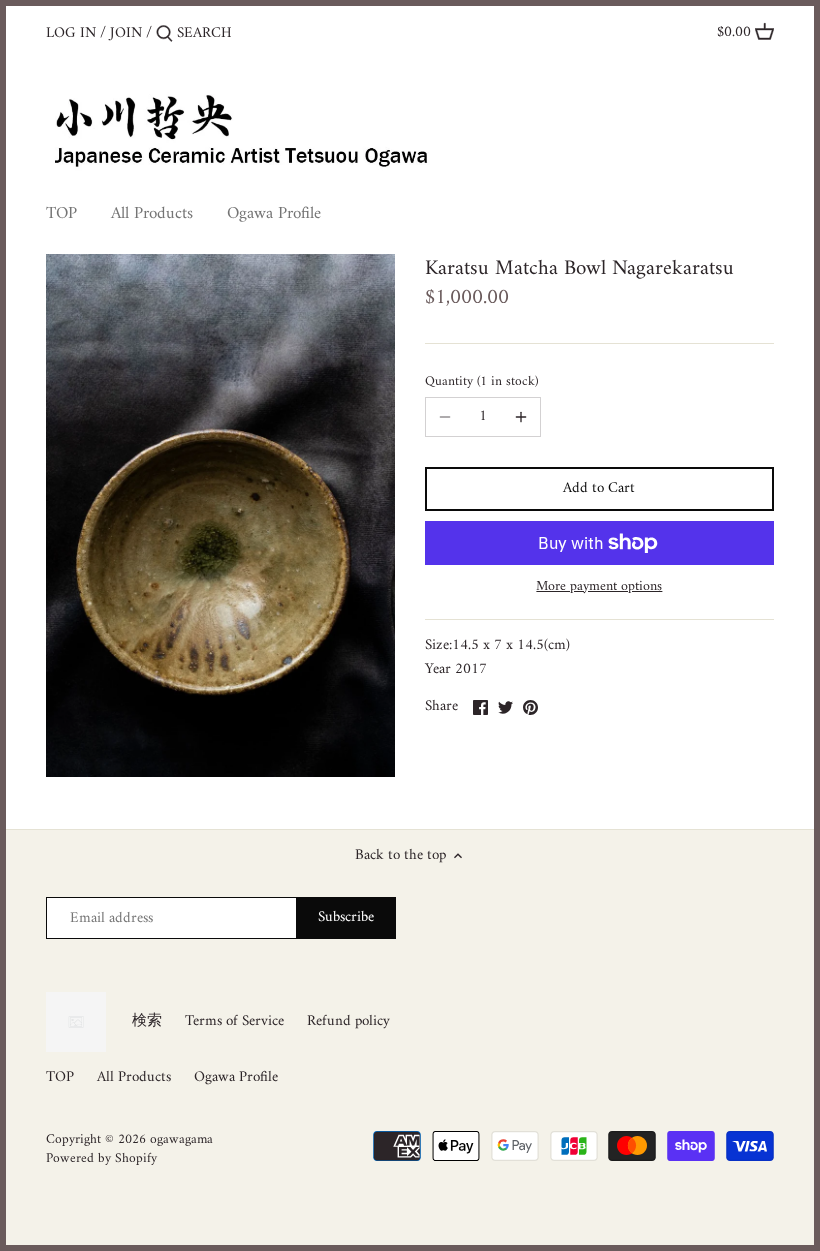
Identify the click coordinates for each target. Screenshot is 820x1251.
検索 (147, 1021)
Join (126, 33)
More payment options (599, 586)
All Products (134, 1077)
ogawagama (181, 1140)
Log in (71, 33)
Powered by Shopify (101, 1159)
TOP (60, 1077)
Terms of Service (234, 1021)
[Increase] (521, 417)
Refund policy (348, 1021)
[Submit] (164, 34)
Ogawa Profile (236, 1077)
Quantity (480, 382)
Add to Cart (599, 488)
